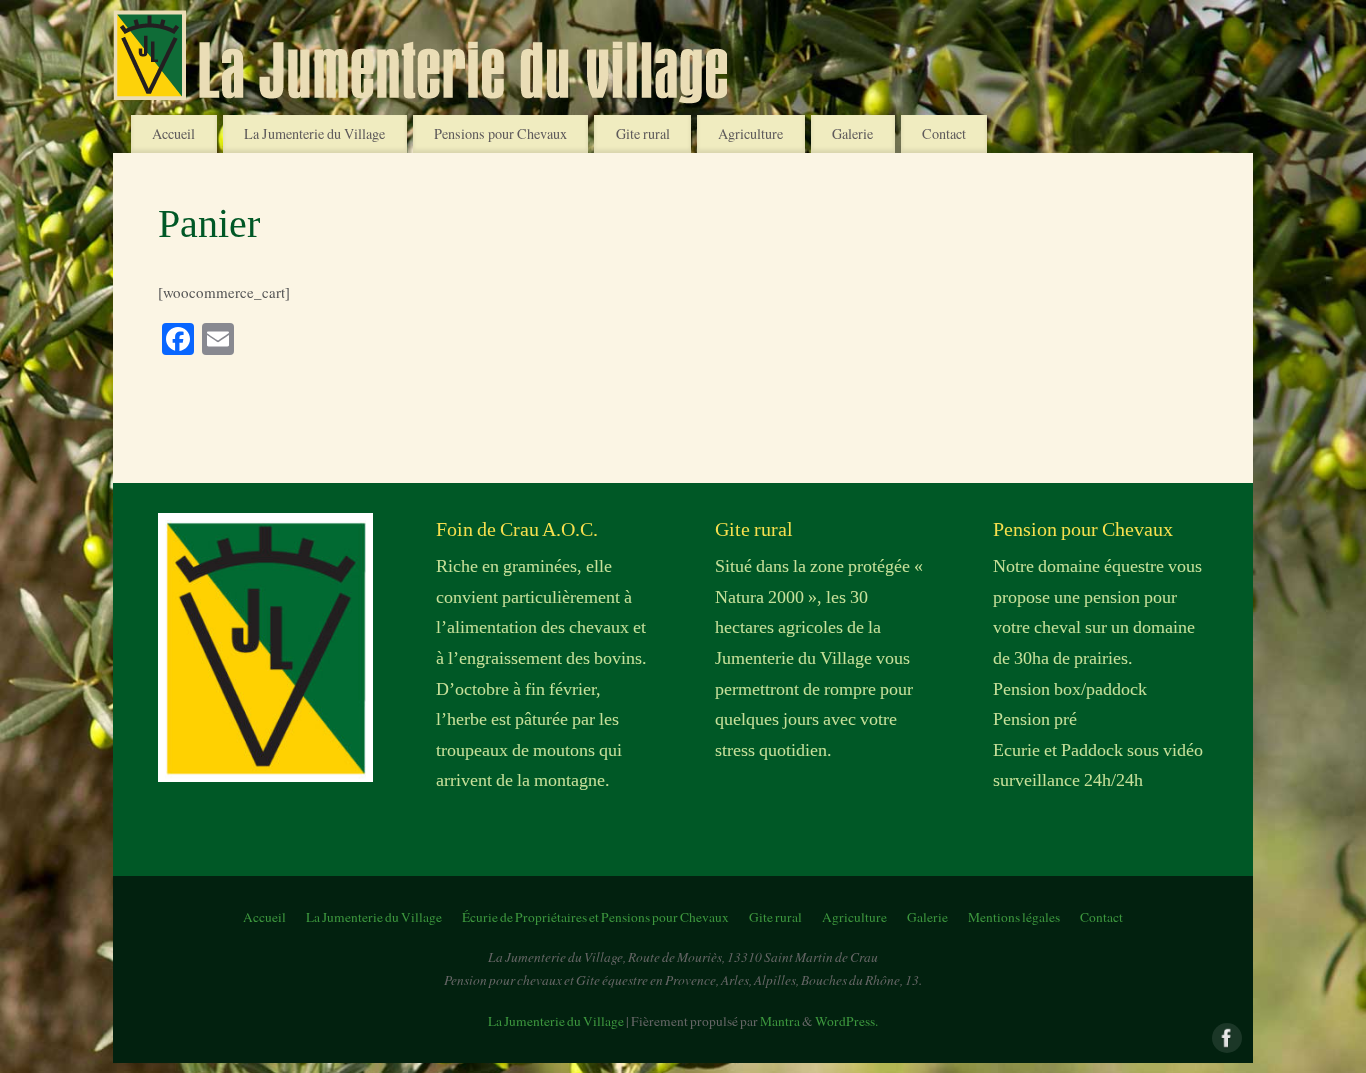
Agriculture (750, 133)
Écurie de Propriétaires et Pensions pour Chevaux (595, 917)
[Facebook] (1225, 1036)
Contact (944, 133)
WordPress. (846, 1021)
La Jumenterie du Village (314, 133)
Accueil (173, 133)
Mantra (780, 1021)
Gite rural (643, 133)
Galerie (852, 133)
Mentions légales (1014, 917)
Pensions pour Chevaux (500, 133)
